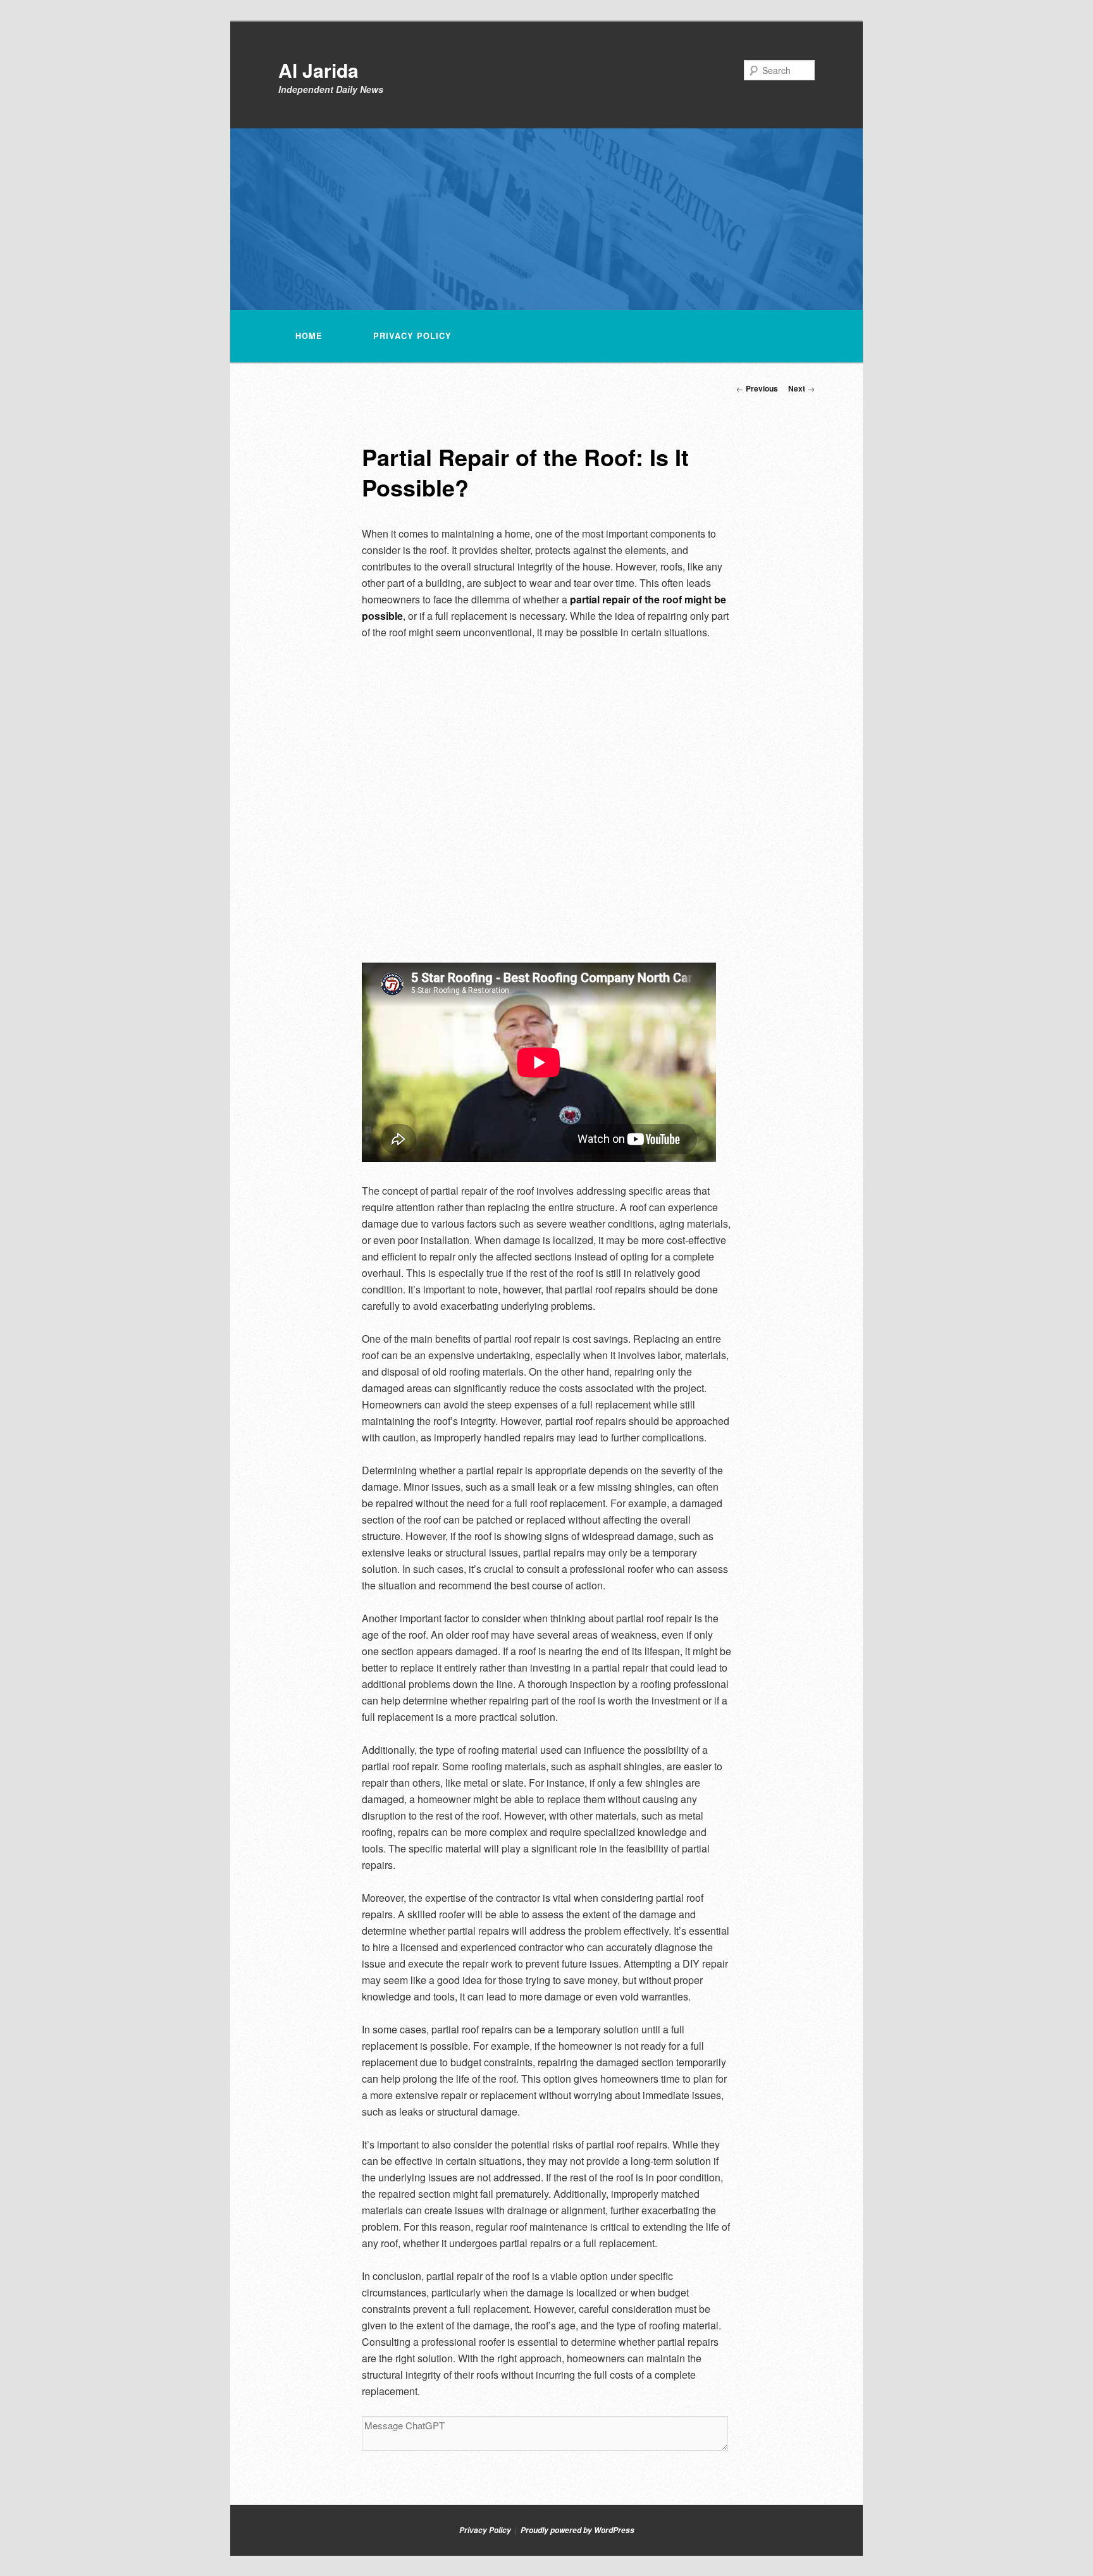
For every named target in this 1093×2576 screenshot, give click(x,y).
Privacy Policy (412, 336)
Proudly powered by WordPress (577, 2530)
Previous (757, 388)
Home (309, 336)
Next (801, 388)
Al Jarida (318, 70)
